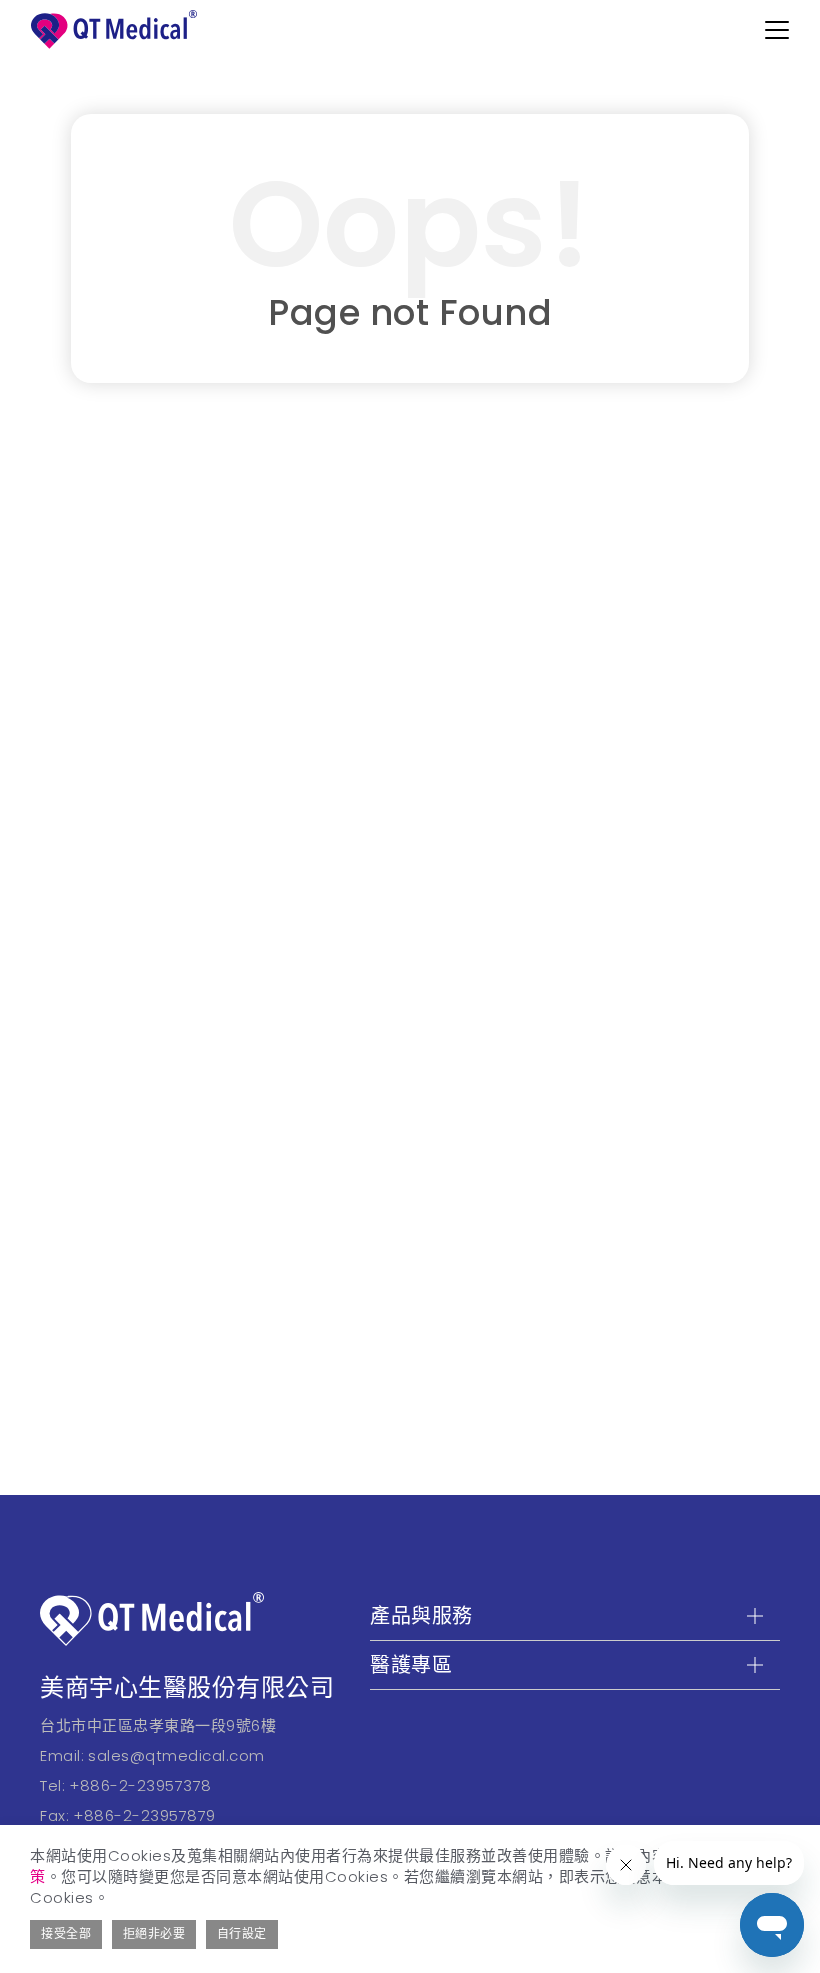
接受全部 (66, 1933)
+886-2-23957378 (140, 1785)
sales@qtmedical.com (176, 1755)
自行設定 (242, 1933)
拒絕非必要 (154, 1933)
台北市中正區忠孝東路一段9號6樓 (158, 1725)
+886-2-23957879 (144, 1815)
